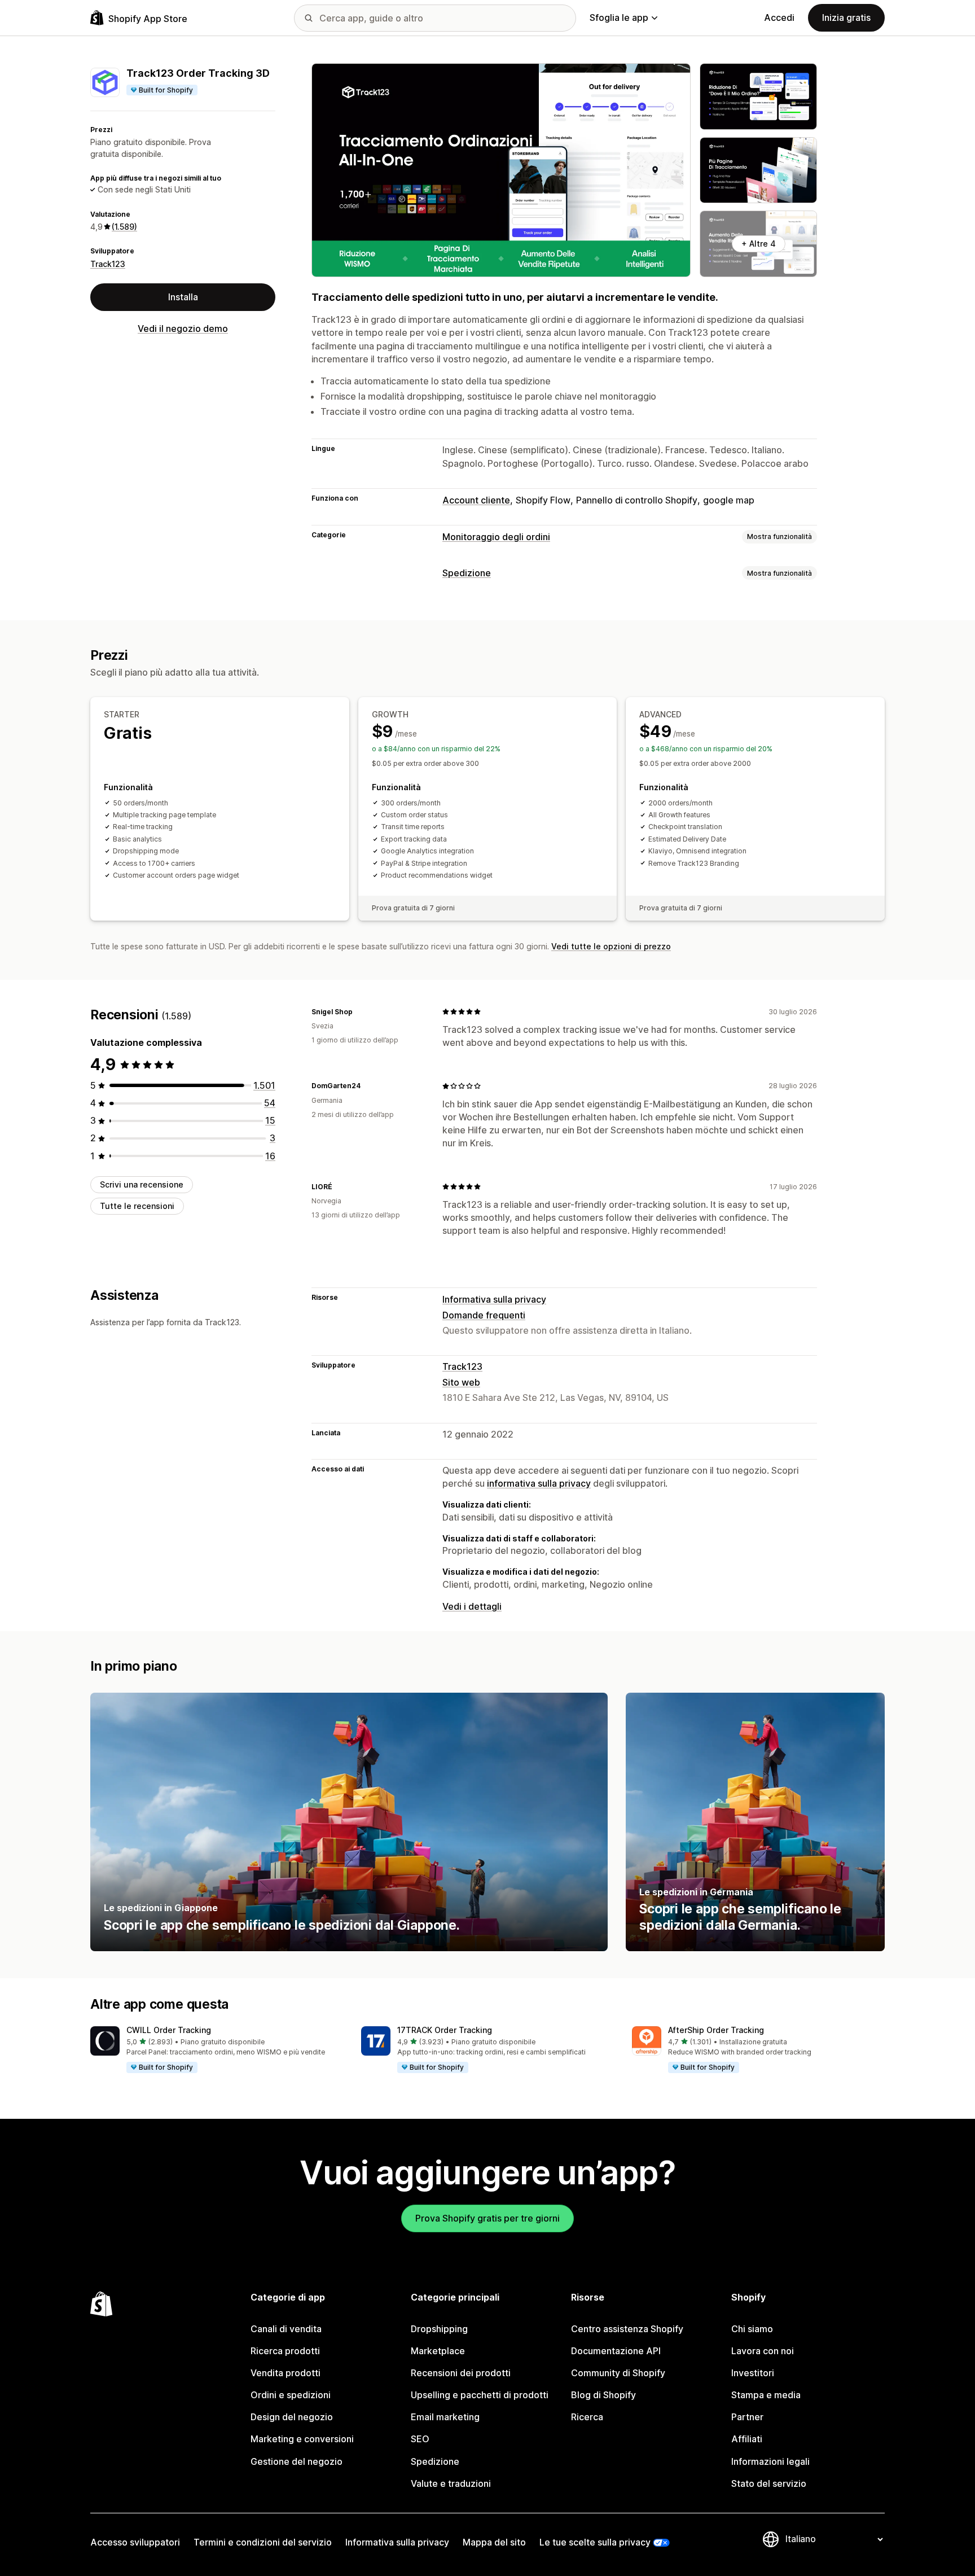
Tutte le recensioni (137, 1206)
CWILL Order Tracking (169, 2030)
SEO (420, 2439)
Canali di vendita (286, 2329)
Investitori (753, 2373)
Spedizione (467, 573)
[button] (217, 2050)
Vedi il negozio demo (183, 328)
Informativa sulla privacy (494, 1299)
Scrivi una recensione (142, 1184)
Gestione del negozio (297, 2461)
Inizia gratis (846, 17)
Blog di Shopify (603, 2395)
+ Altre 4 (759, 244)
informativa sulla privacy (539, 1483)
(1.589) (124, 227)
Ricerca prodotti (285, 2351)
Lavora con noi (763, 2351)
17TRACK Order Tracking (445, 2030)
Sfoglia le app (619, 17)
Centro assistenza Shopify (627, 2329)
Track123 (108, 264)
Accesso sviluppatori (135, 2542)
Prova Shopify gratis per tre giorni (488, 2218)
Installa (183, 297)
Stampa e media (766, 2395)
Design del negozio (292, 2417)
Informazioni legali (770, 2461)
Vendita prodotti (286, 2373)
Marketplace (438, 2351)
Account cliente (476, 500)
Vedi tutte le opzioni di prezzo (611, 946)
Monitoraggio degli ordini (496, 537)
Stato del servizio (769, 2483)
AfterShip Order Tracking (716, 2030)
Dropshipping (439, 2329)
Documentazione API (616, 2351)
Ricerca (587, 2417)
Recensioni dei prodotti (461, 2373)
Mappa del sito (494, 2542)
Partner (747, 2417)
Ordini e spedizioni (291, 2395)
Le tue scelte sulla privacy (595, 2542)
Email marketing (445, 2417)
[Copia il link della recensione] (359, 1011)
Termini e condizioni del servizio (263, 2542)
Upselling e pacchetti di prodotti (480, 2395)
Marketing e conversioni (302, 2439)
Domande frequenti (484, 1315)
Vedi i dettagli (472, 1606)
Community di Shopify (618, 2373)
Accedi (779, 17)
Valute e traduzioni (451, 2483)
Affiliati (747, 2439)
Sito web (461, 1382)
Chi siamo (752, 2329)
